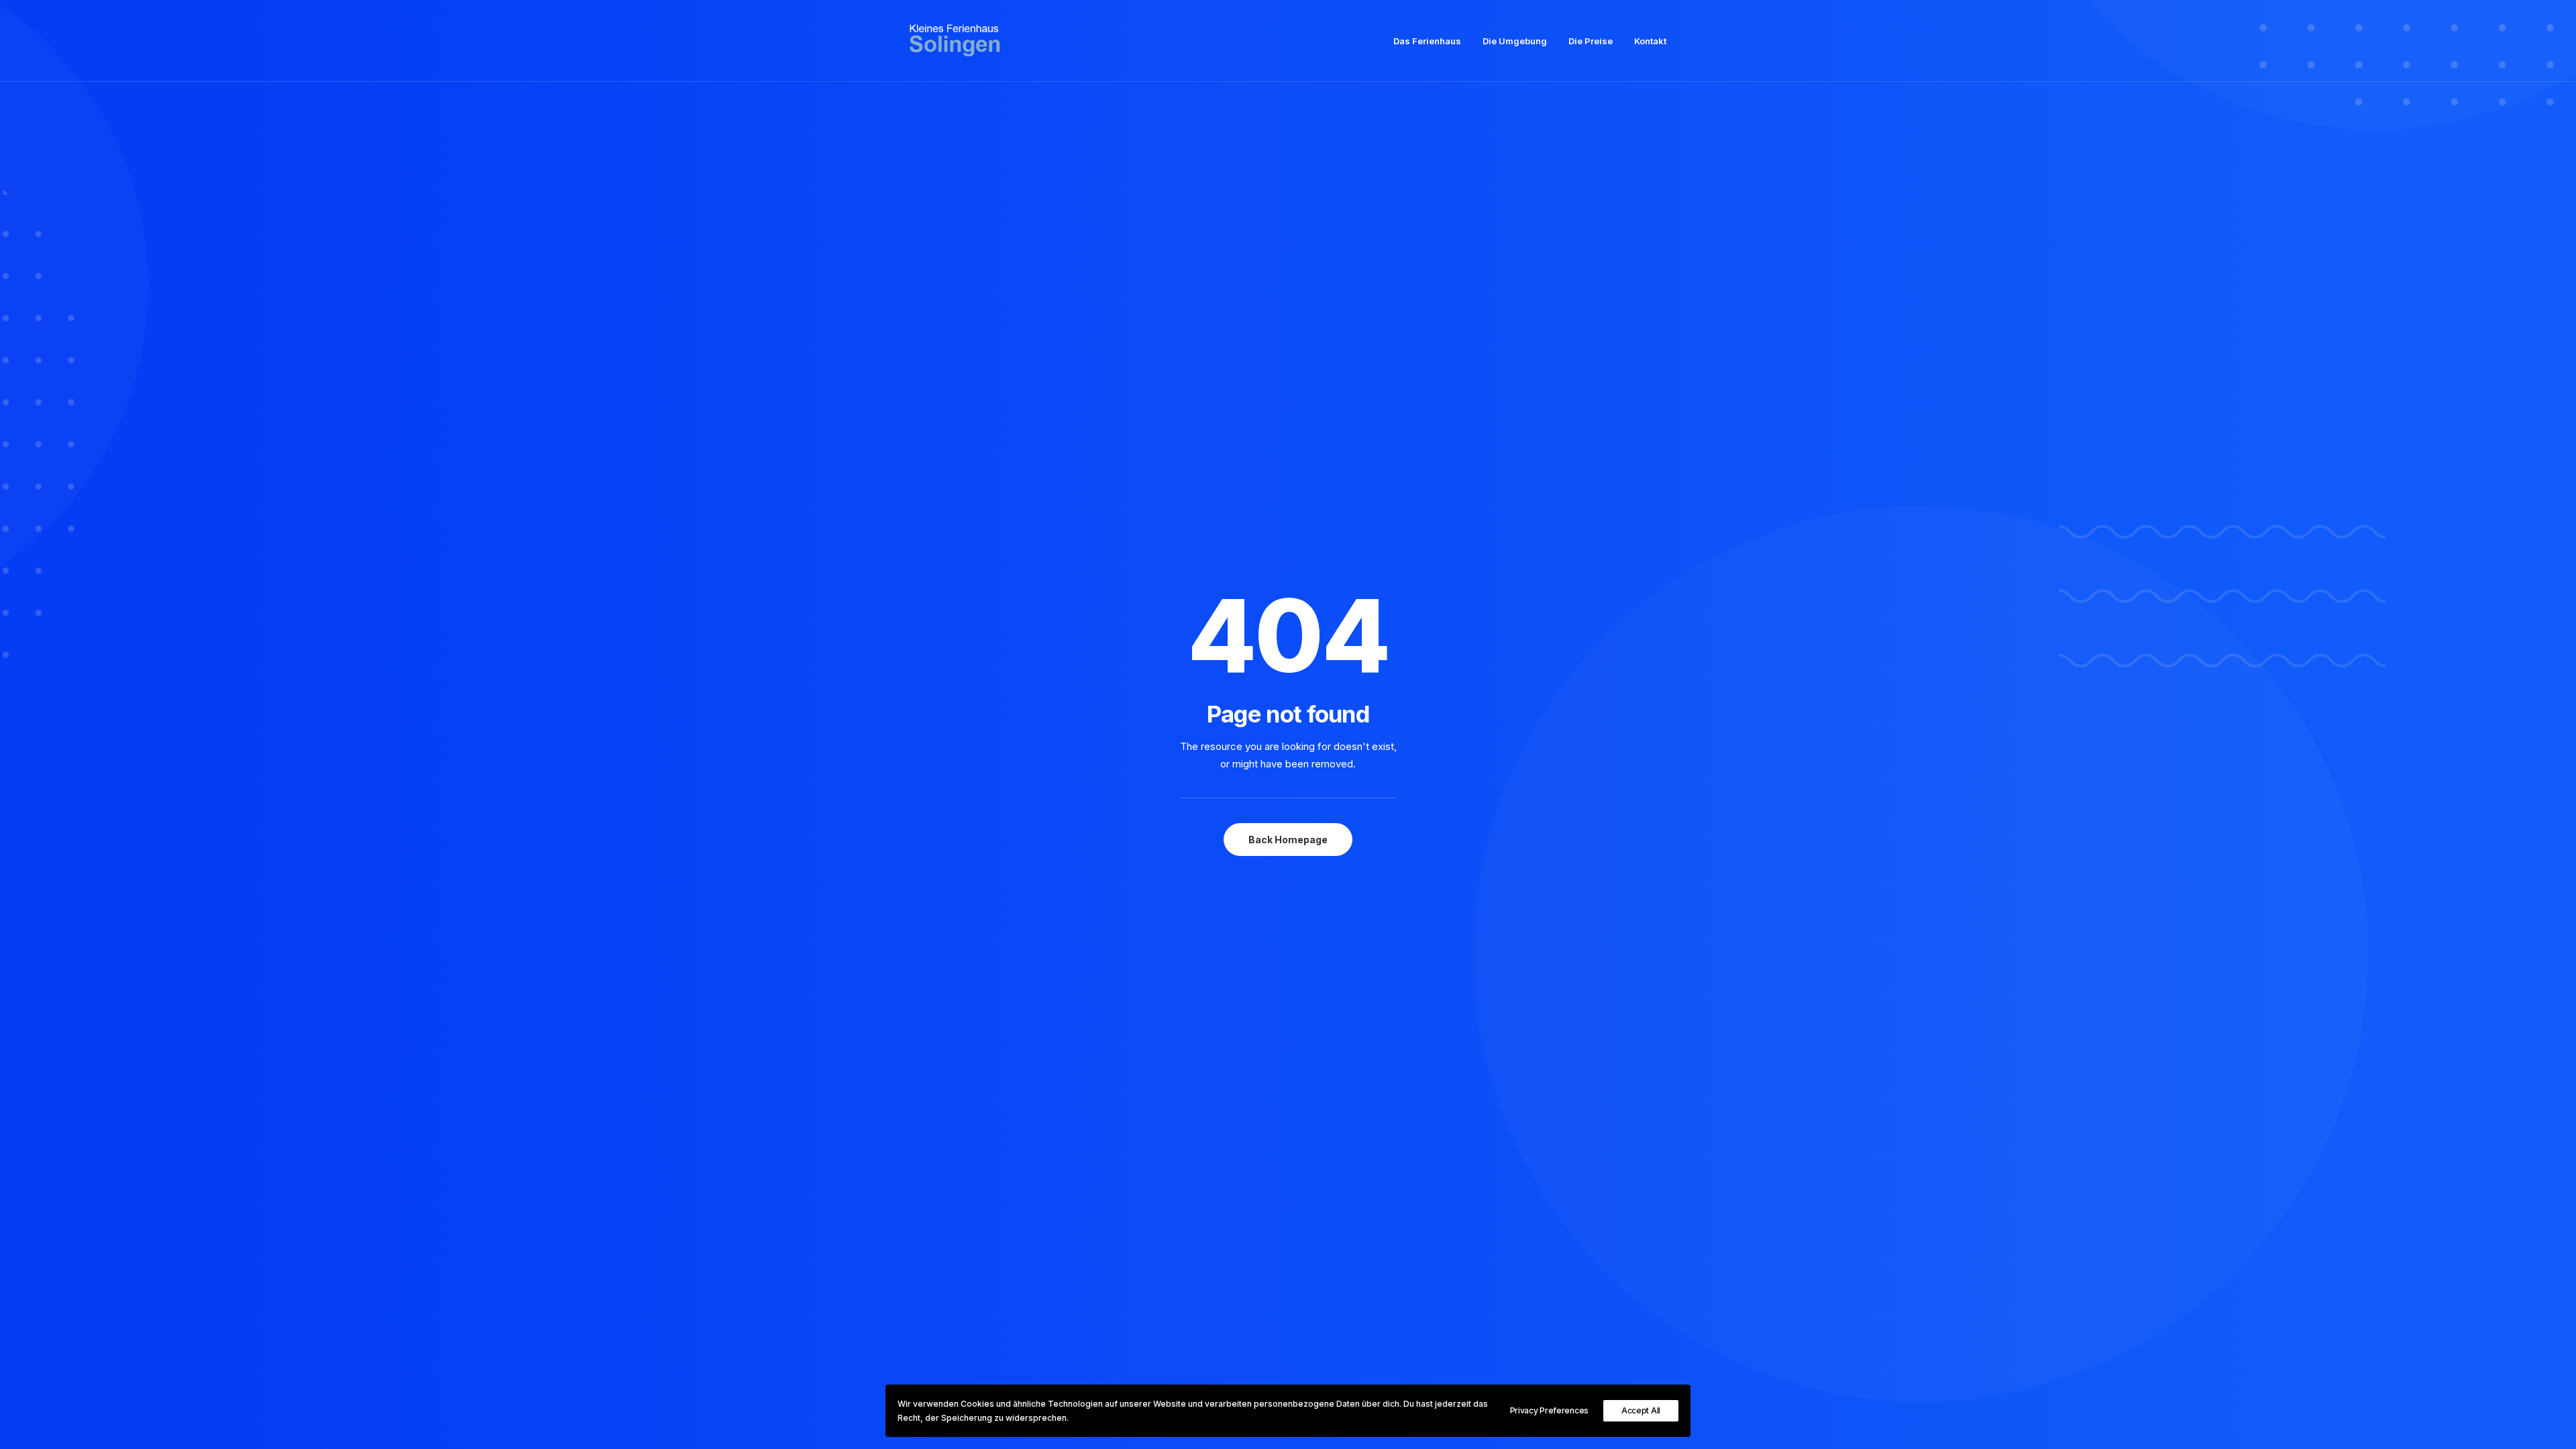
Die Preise (1591, 41)
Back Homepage (1288, 840)
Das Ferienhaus (1427, 41)
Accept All (1641, 1410)
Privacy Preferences (1549, 1410)
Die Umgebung (1515, 41)
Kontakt (1650, 41)
